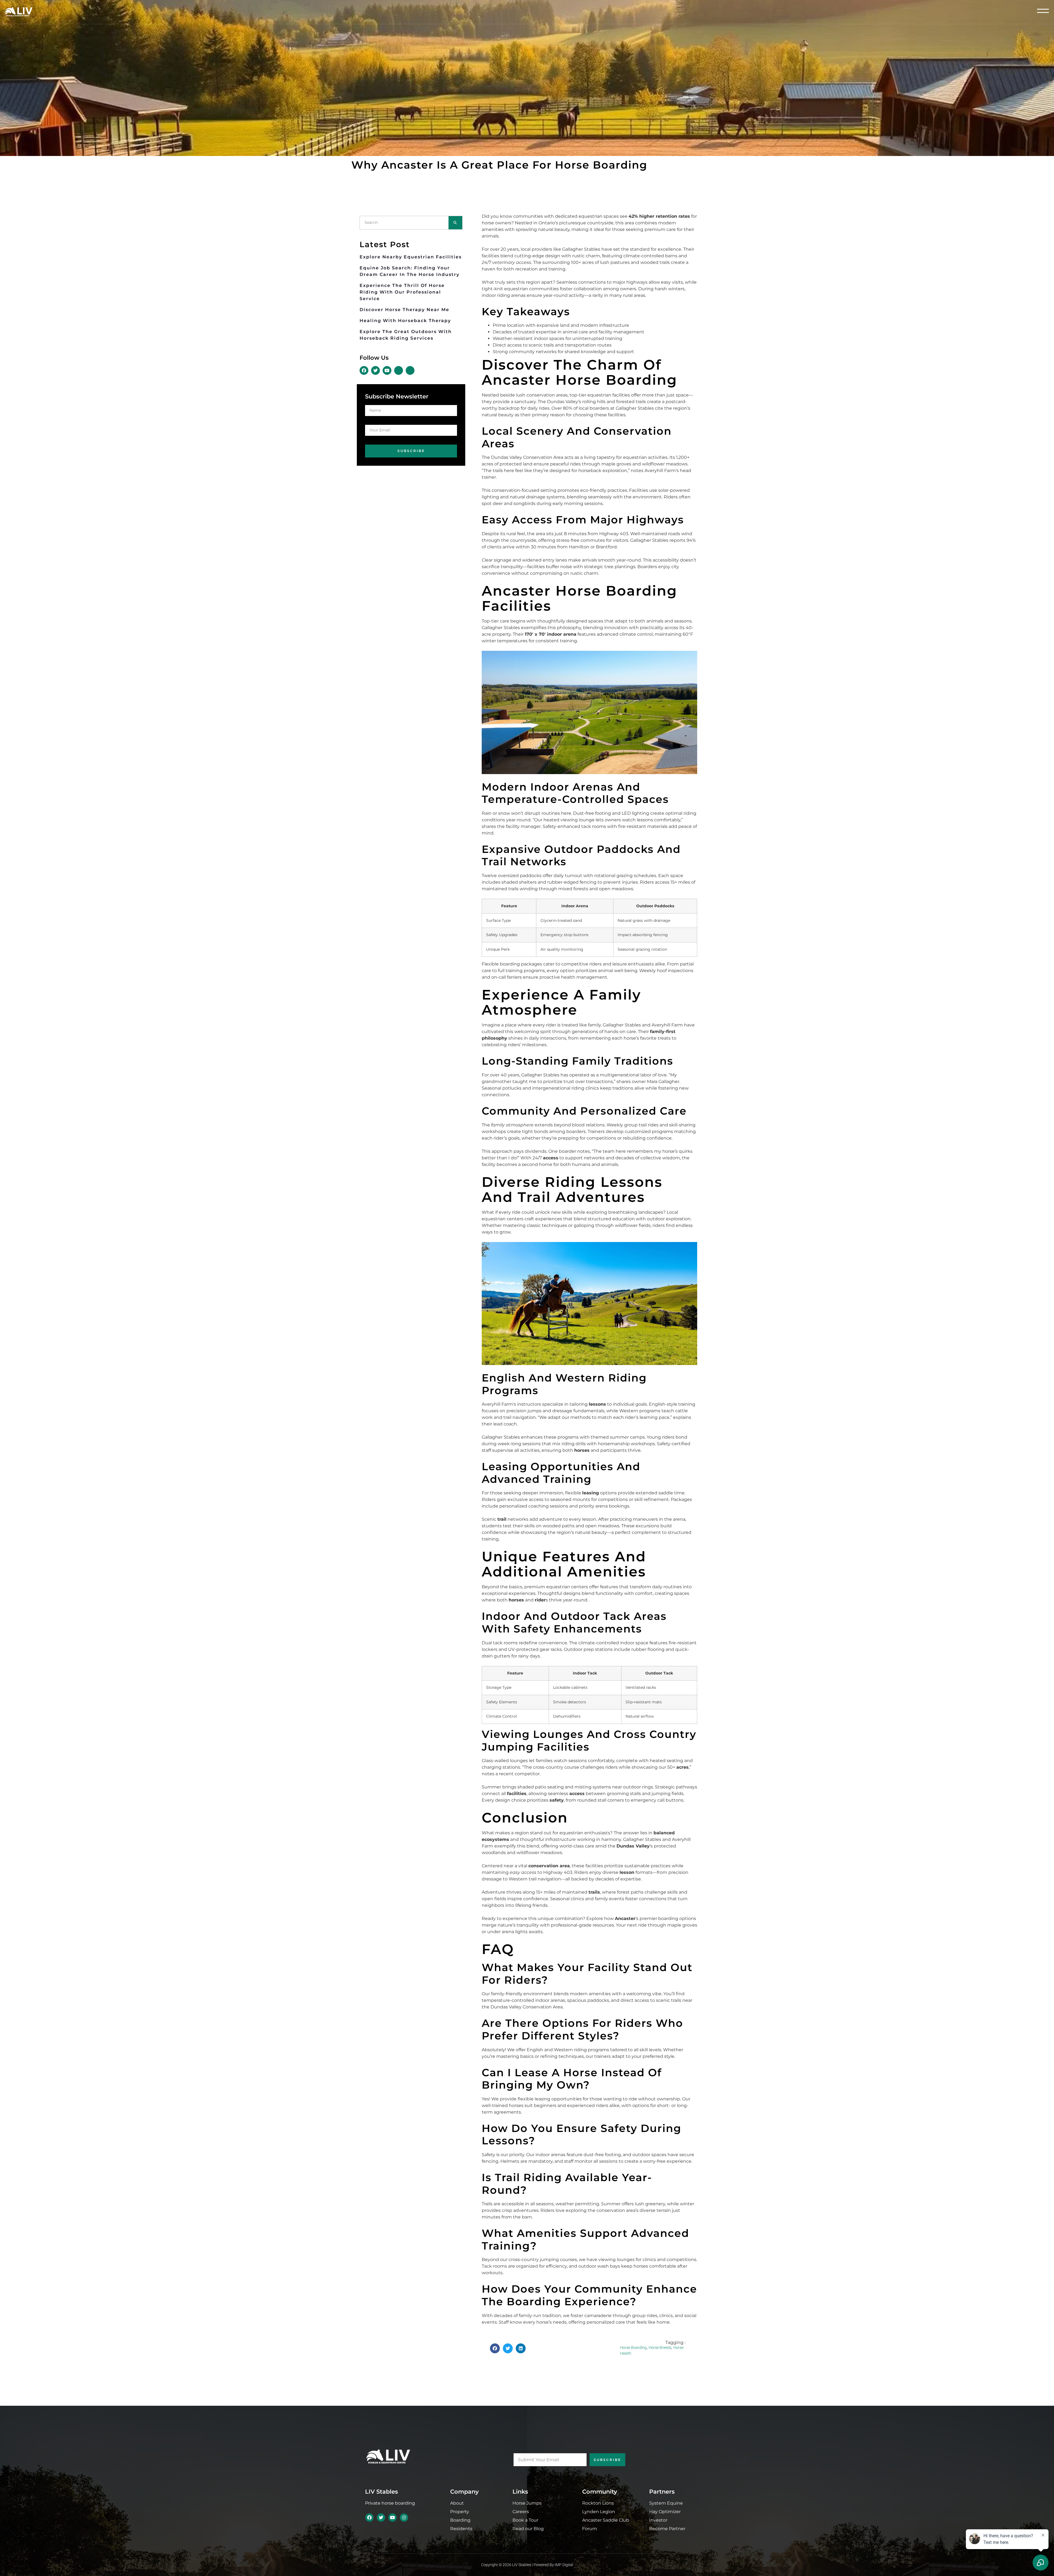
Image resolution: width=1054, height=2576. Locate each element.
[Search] (455, 223)
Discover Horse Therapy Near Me (404, 310)
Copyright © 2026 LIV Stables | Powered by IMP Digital (527, 2565)
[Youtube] (393, 2518)
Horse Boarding (633, 2348)
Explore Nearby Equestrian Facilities (411, 257)
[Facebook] (369, 2518)
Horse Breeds (660, 2348)
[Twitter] (381, 2518)
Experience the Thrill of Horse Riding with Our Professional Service (402, 292)
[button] (495, 2348)
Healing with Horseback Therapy (405, 321)
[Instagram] (404, 2518)
